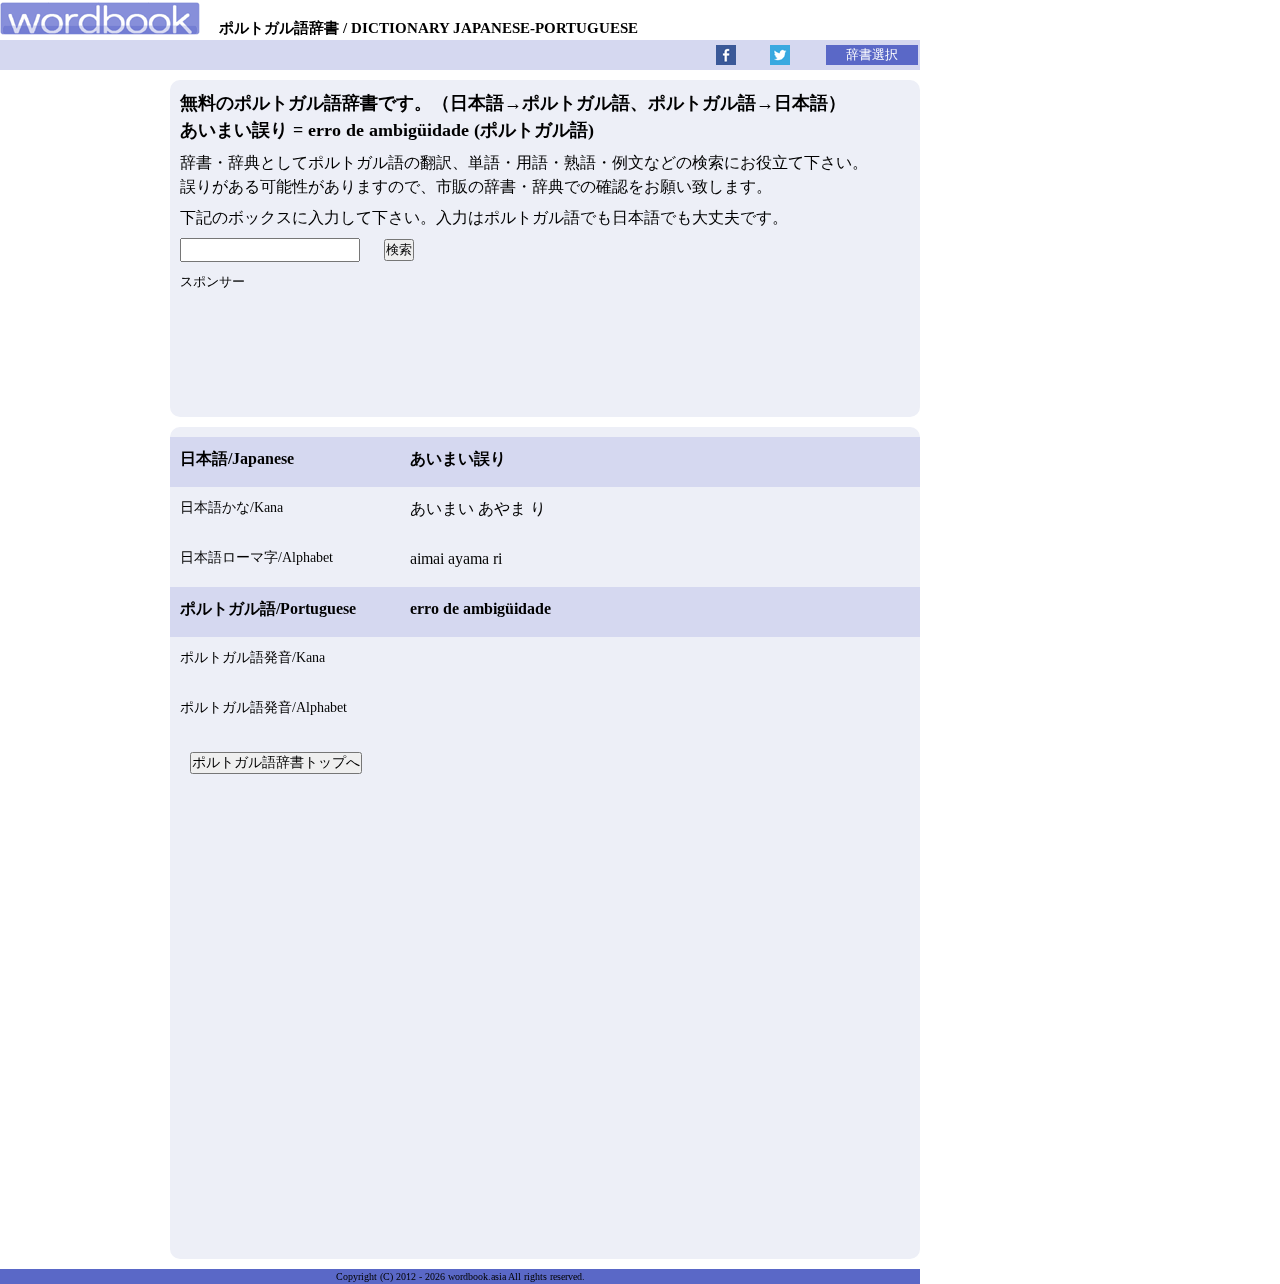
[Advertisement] (545, 1014)
